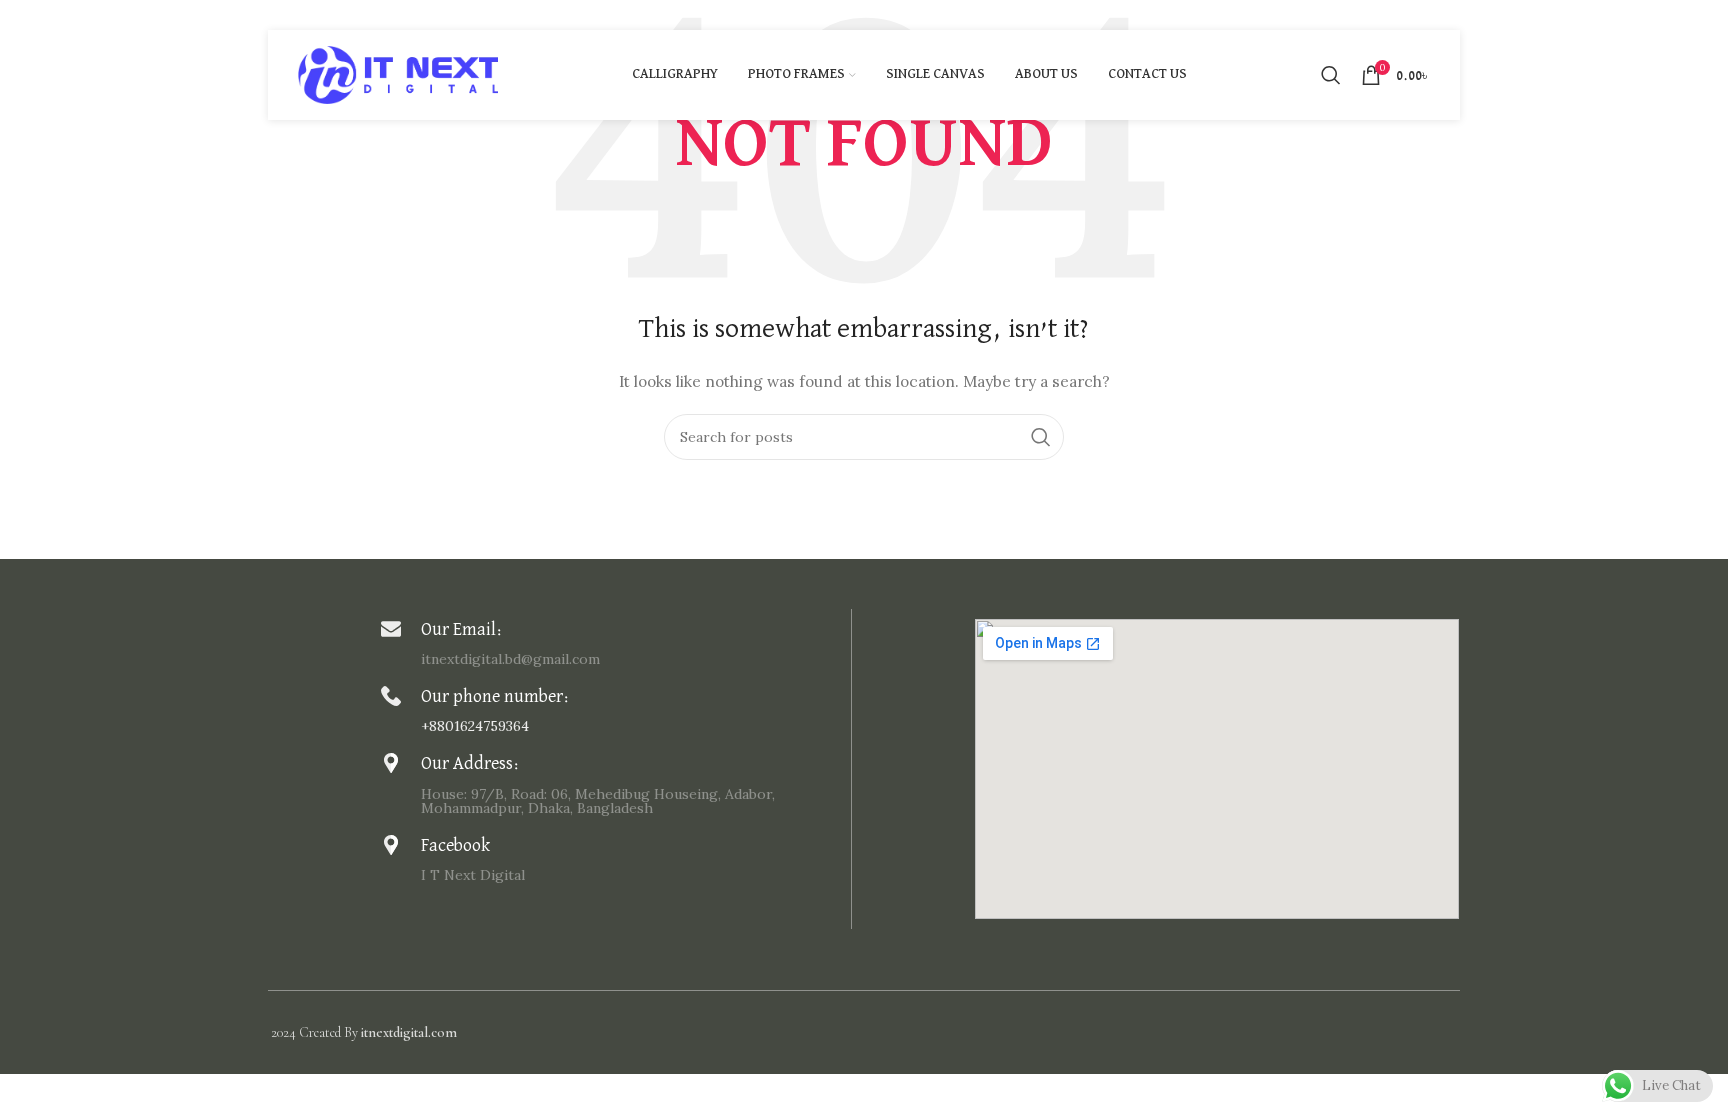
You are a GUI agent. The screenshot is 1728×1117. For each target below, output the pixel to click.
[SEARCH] (1041, 437)
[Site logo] (398, 74)
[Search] (1331, 75)
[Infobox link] (611, 642)
